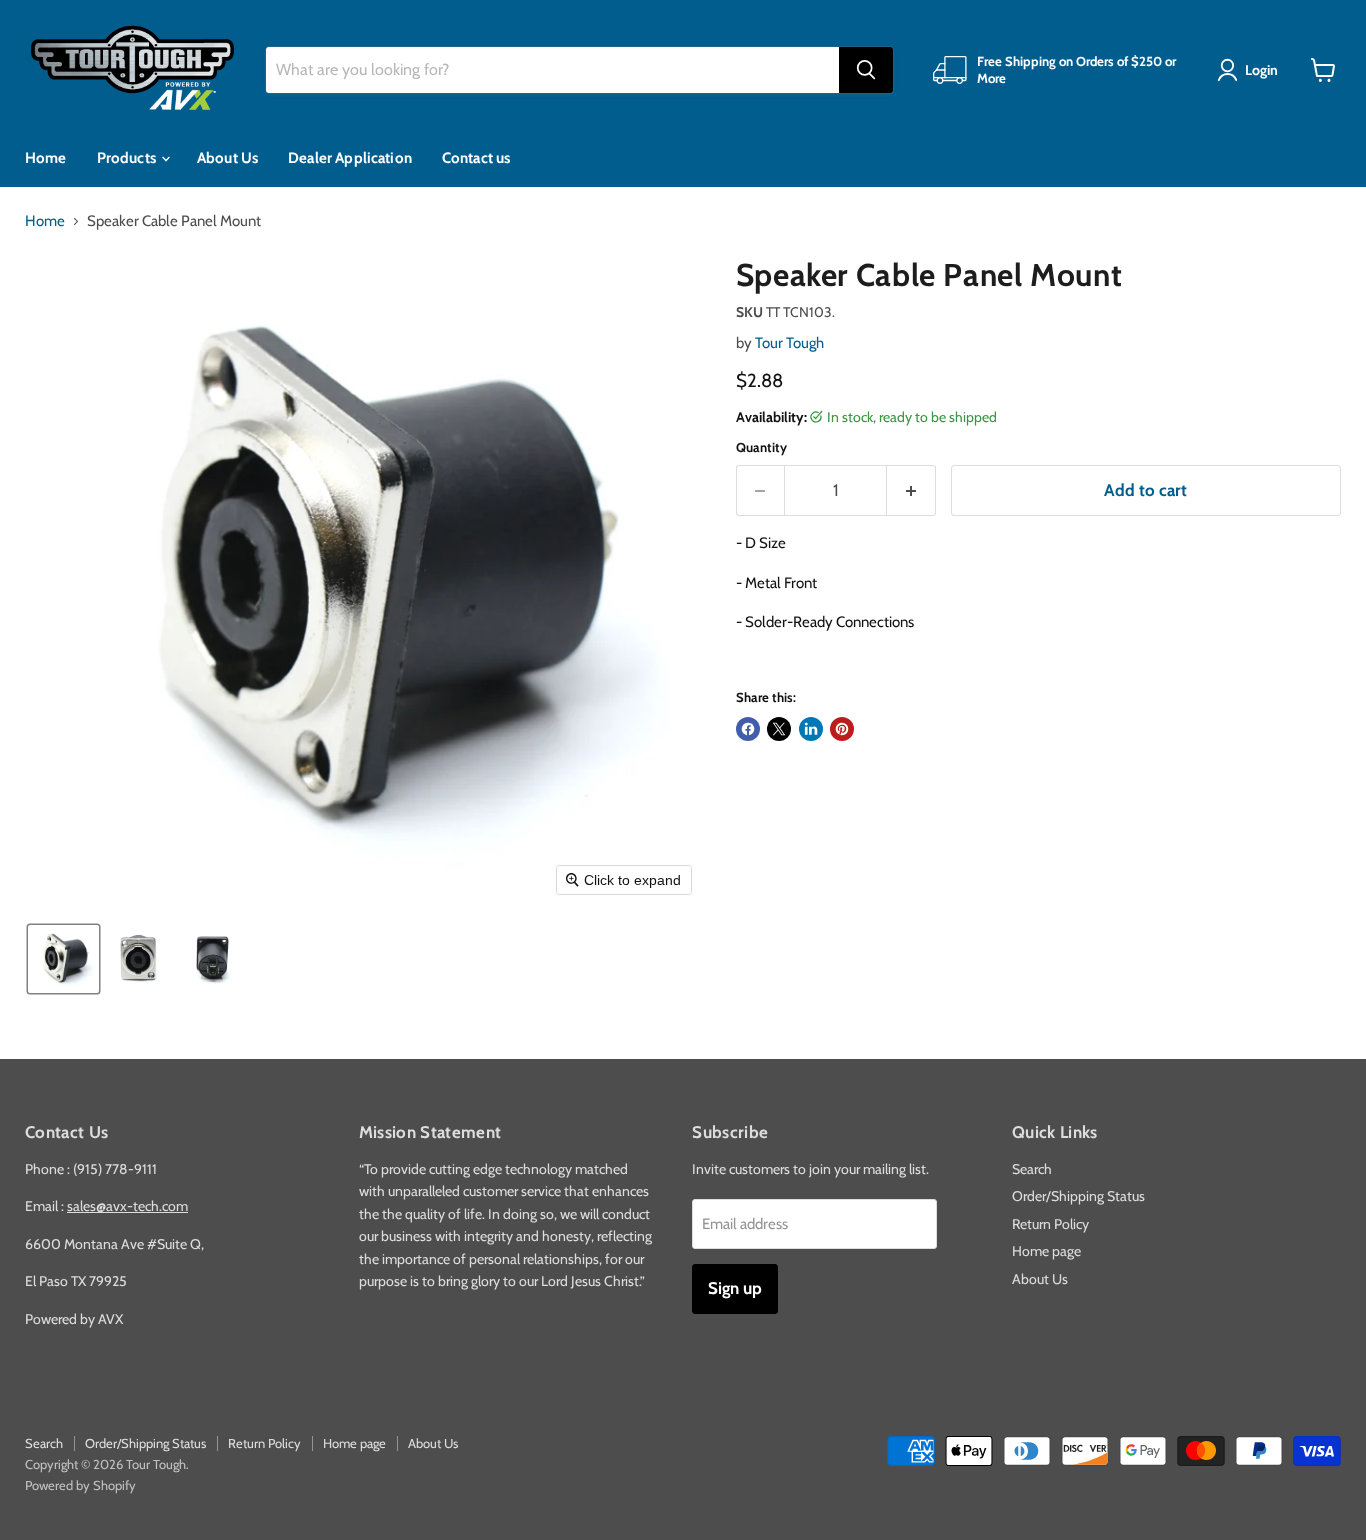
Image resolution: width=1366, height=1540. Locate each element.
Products (128, 158)
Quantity (761, 447)
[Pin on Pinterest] (842, 729)
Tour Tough (789, 343)
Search (1032, 1169)
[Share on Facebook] (748, 729)
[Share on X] (779, 729)
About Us (227, 158)
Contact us (476, 158)
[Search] (866, 70)
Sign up (735, 1288)
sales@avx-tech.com (127, 1206)
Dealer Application (350, 158)
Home (46, 158)
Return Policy (1050, 1224)
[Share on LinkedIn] (811, 729)
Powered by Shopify (80, 1485)
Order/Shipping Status (1078, 1196)
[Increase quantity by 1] (911, 490)
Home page (1046, 1251)
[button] (1251, 70)
